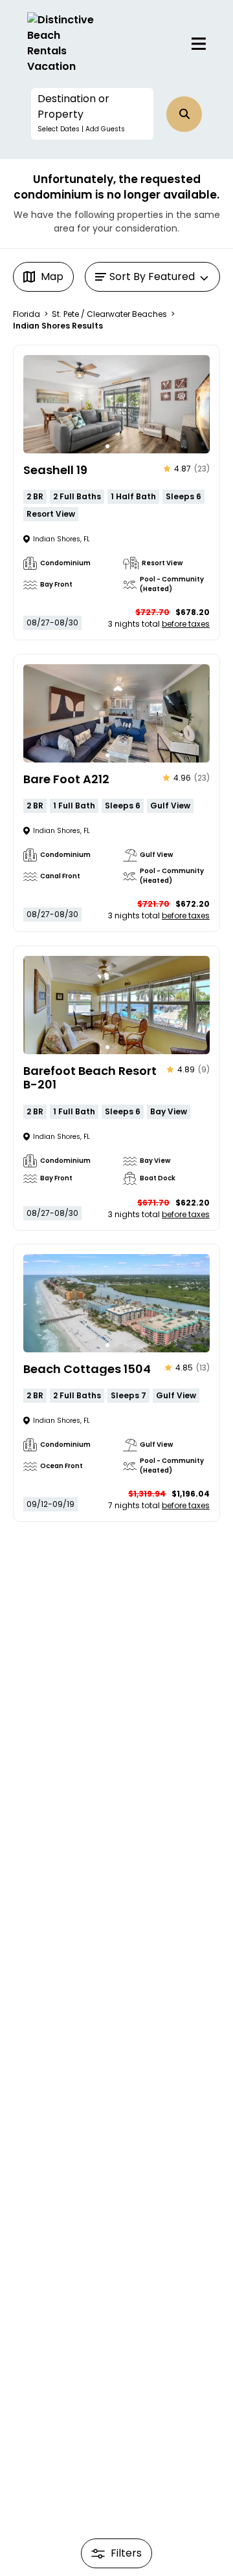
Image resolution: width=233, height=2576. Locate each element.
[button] (92, 114)
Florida (27, 314)
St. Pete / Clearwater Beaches (109, 314)
